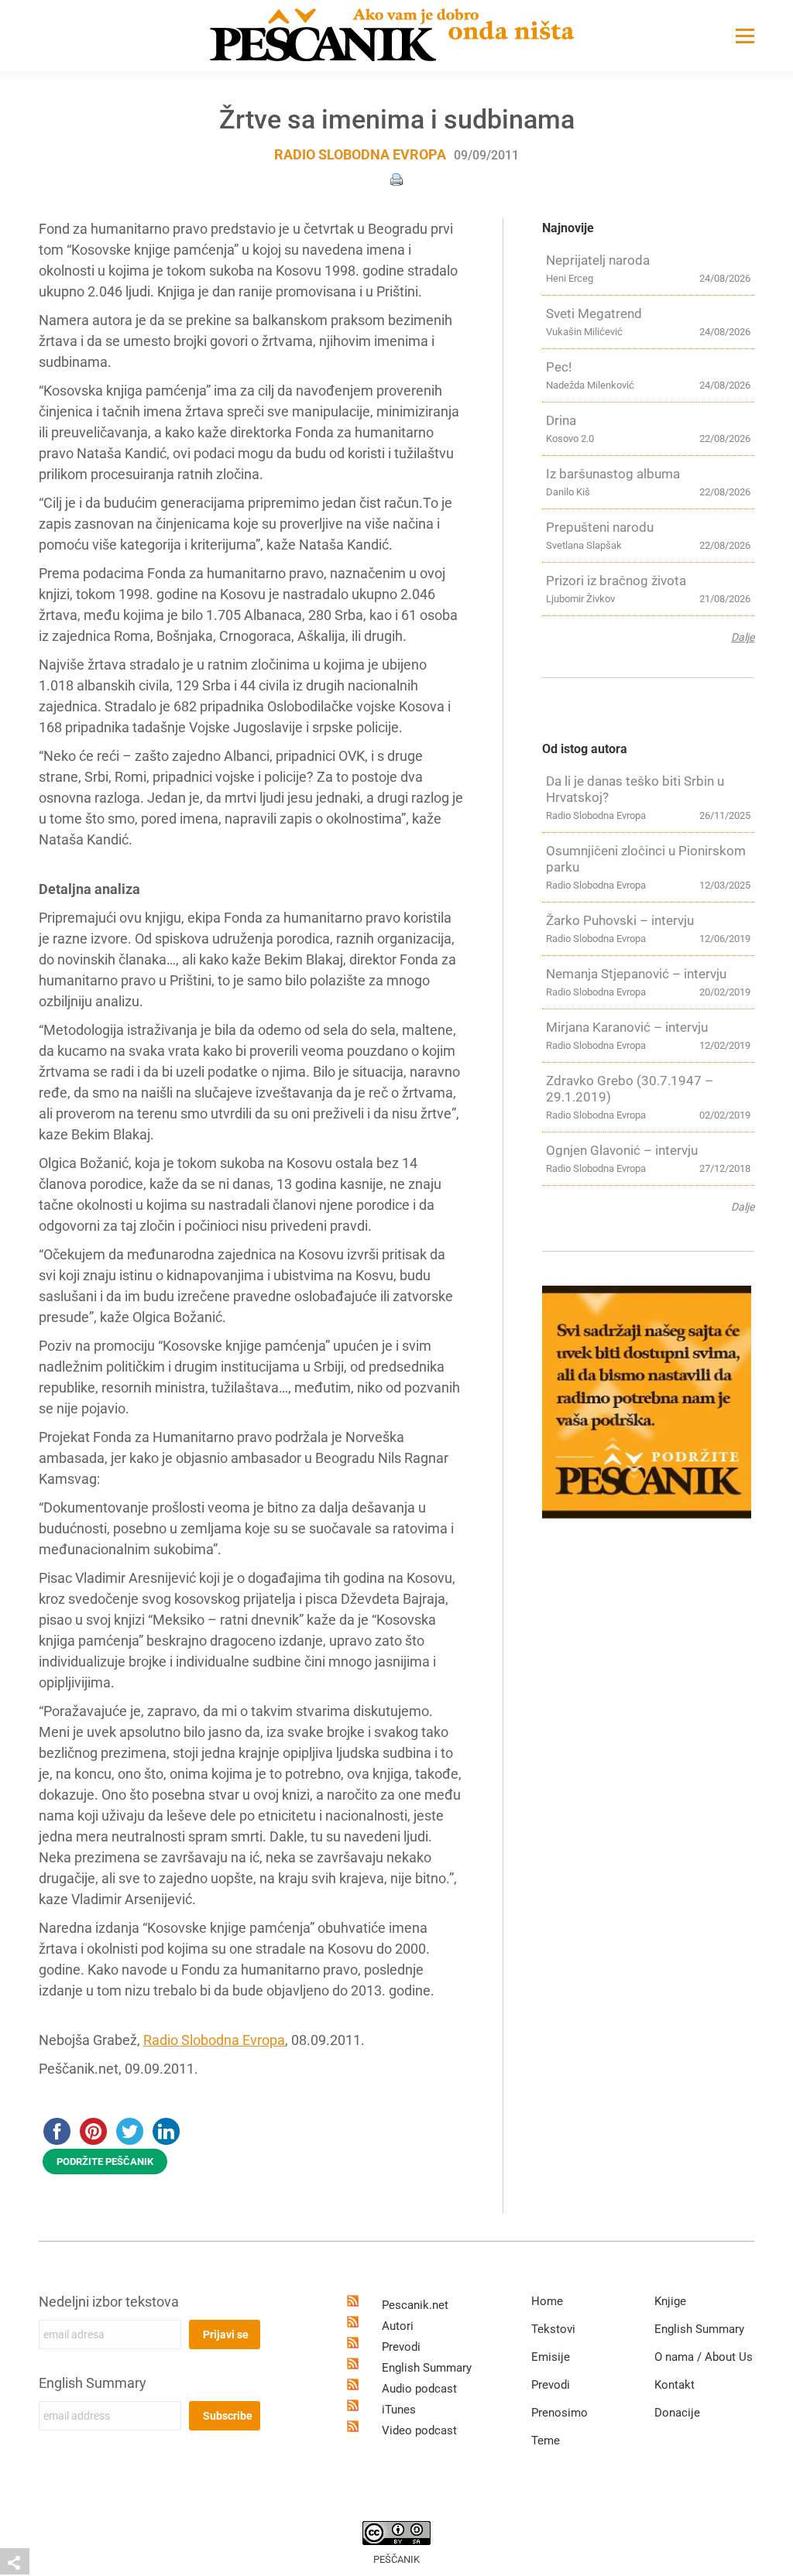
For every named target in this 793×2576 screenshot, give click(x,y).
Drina (561, 420)
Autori (398, 2326)
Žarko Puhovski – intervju (620, 920)
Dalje (743, 637)
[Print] (396, 178)
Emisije (551, 2357)
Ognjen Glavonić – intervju (622, 1150)
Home (547, 2301)
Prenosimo (560, 2413)
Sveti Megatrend (594, 313)
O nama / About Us (704, 2357)
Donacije (677, 2413)
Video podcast (419, 2430)
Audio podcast (419, 2389)
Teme (546, 2441)
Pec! (559, 367)
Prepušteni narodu (600, 527)
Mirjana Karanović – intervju (627, 1027)
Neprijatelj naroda (598, 260)
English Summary (93, 2383)
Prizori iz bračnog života (616, 581)
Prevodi (401, 2347)
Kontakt (675, 2385)
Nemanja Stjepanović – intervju (636, 974)
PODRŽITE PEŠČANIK (105, 2162)
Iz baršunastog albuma (613, 474)
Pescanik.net (415, 2305)
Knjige (670, 2301)
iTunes (399, 2410)
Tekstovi (553, 2329)
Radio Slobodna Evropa (360, 154)
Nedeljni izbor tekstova (109, 2302)
